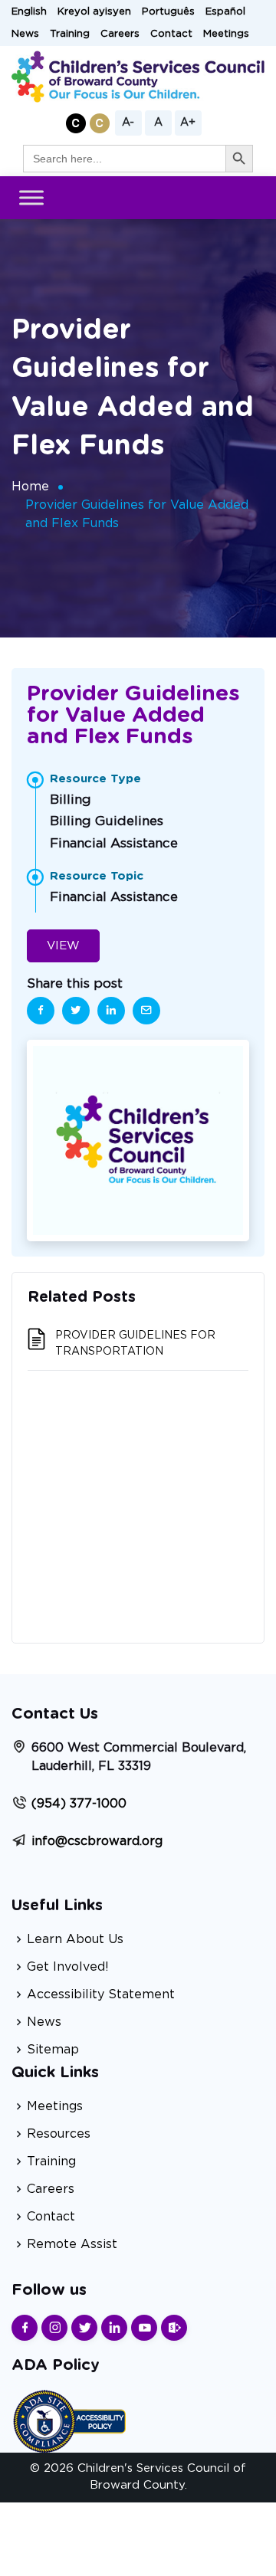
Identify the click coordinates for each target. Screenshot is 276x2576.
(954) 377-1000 (79, 1804)
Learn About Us (75, 1939)
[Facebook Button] (25, 2328)
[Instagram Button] (54, 2328)
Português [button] (168, 12)
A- (128, 123)
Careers (120, 34)
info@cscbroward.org (97, 1841)
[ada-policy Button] (69, 2419)
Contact (171, 34)
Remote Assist (72, 2244)
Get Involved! (68, 1967)
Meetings (226, 34)
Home (30, 487)
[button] (76, 123)
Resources (59, 2134)
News (25, 34)
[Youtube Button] (144, 2328)
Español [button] (225, 12)
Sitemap (53, 2050)
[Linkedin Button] (114, 2328)
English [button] (29, 12)
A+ (188, 123)
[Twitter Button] (84, 2328)
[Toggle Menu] (31, 197)
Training (70, 34)
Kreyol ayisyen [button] (94, 12)
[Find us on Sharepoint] (174, 2328)
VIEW (63, 946)
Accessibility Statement (101, 1994)
